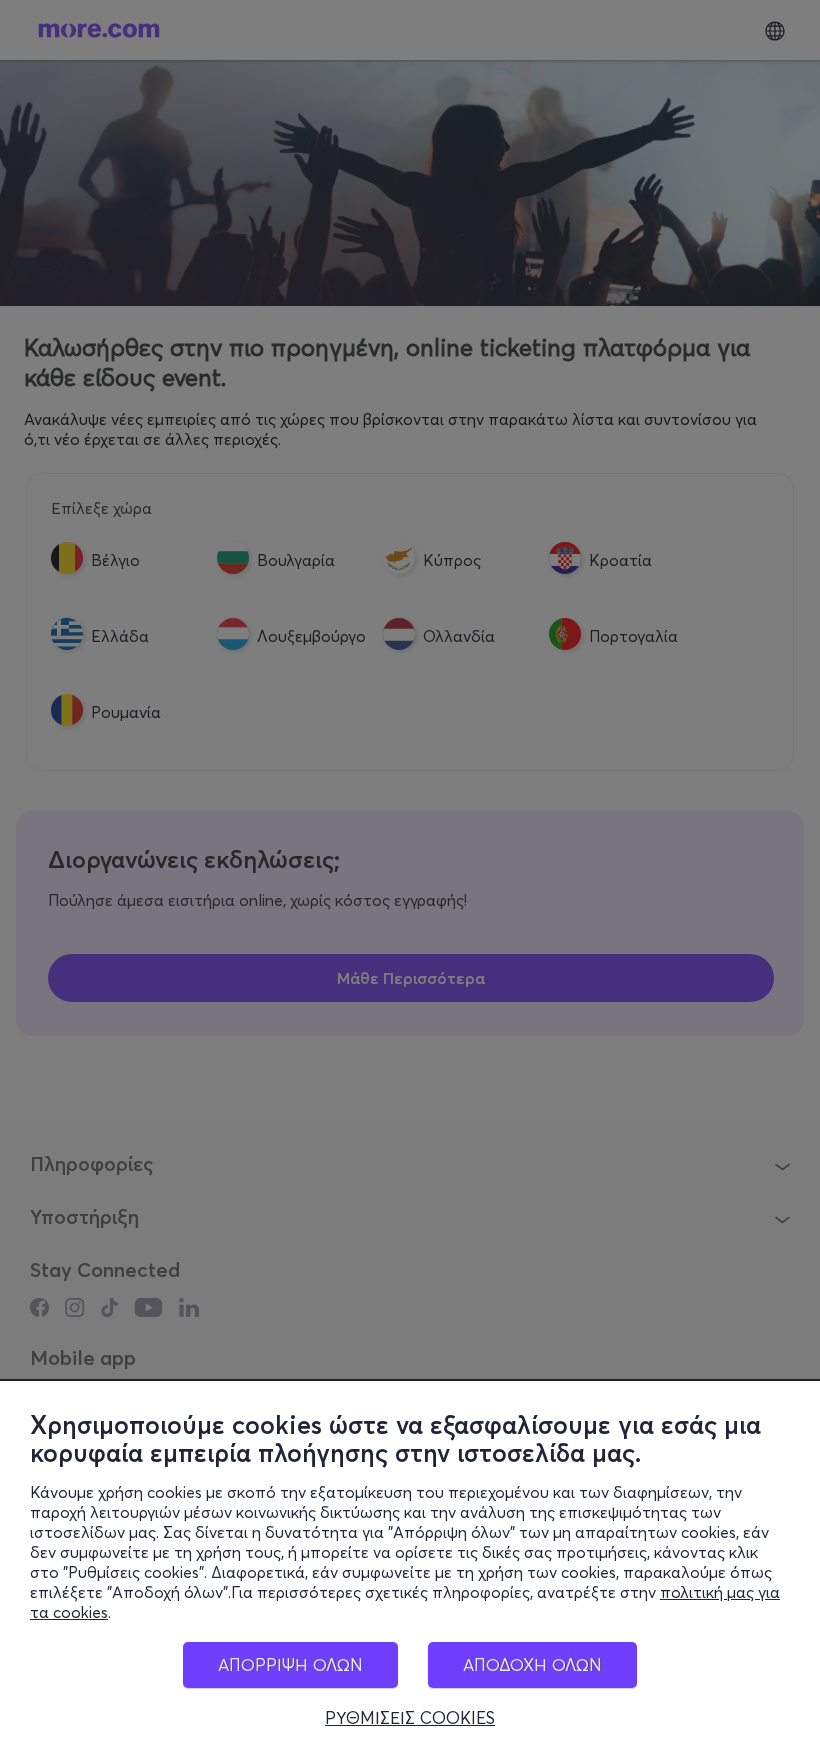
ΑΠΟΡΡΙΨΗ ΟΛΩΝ (290, 1664)
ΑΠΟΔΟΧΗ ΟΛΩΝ (532, 1664)
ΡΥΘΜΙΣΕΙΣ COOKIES (410, 1718)
